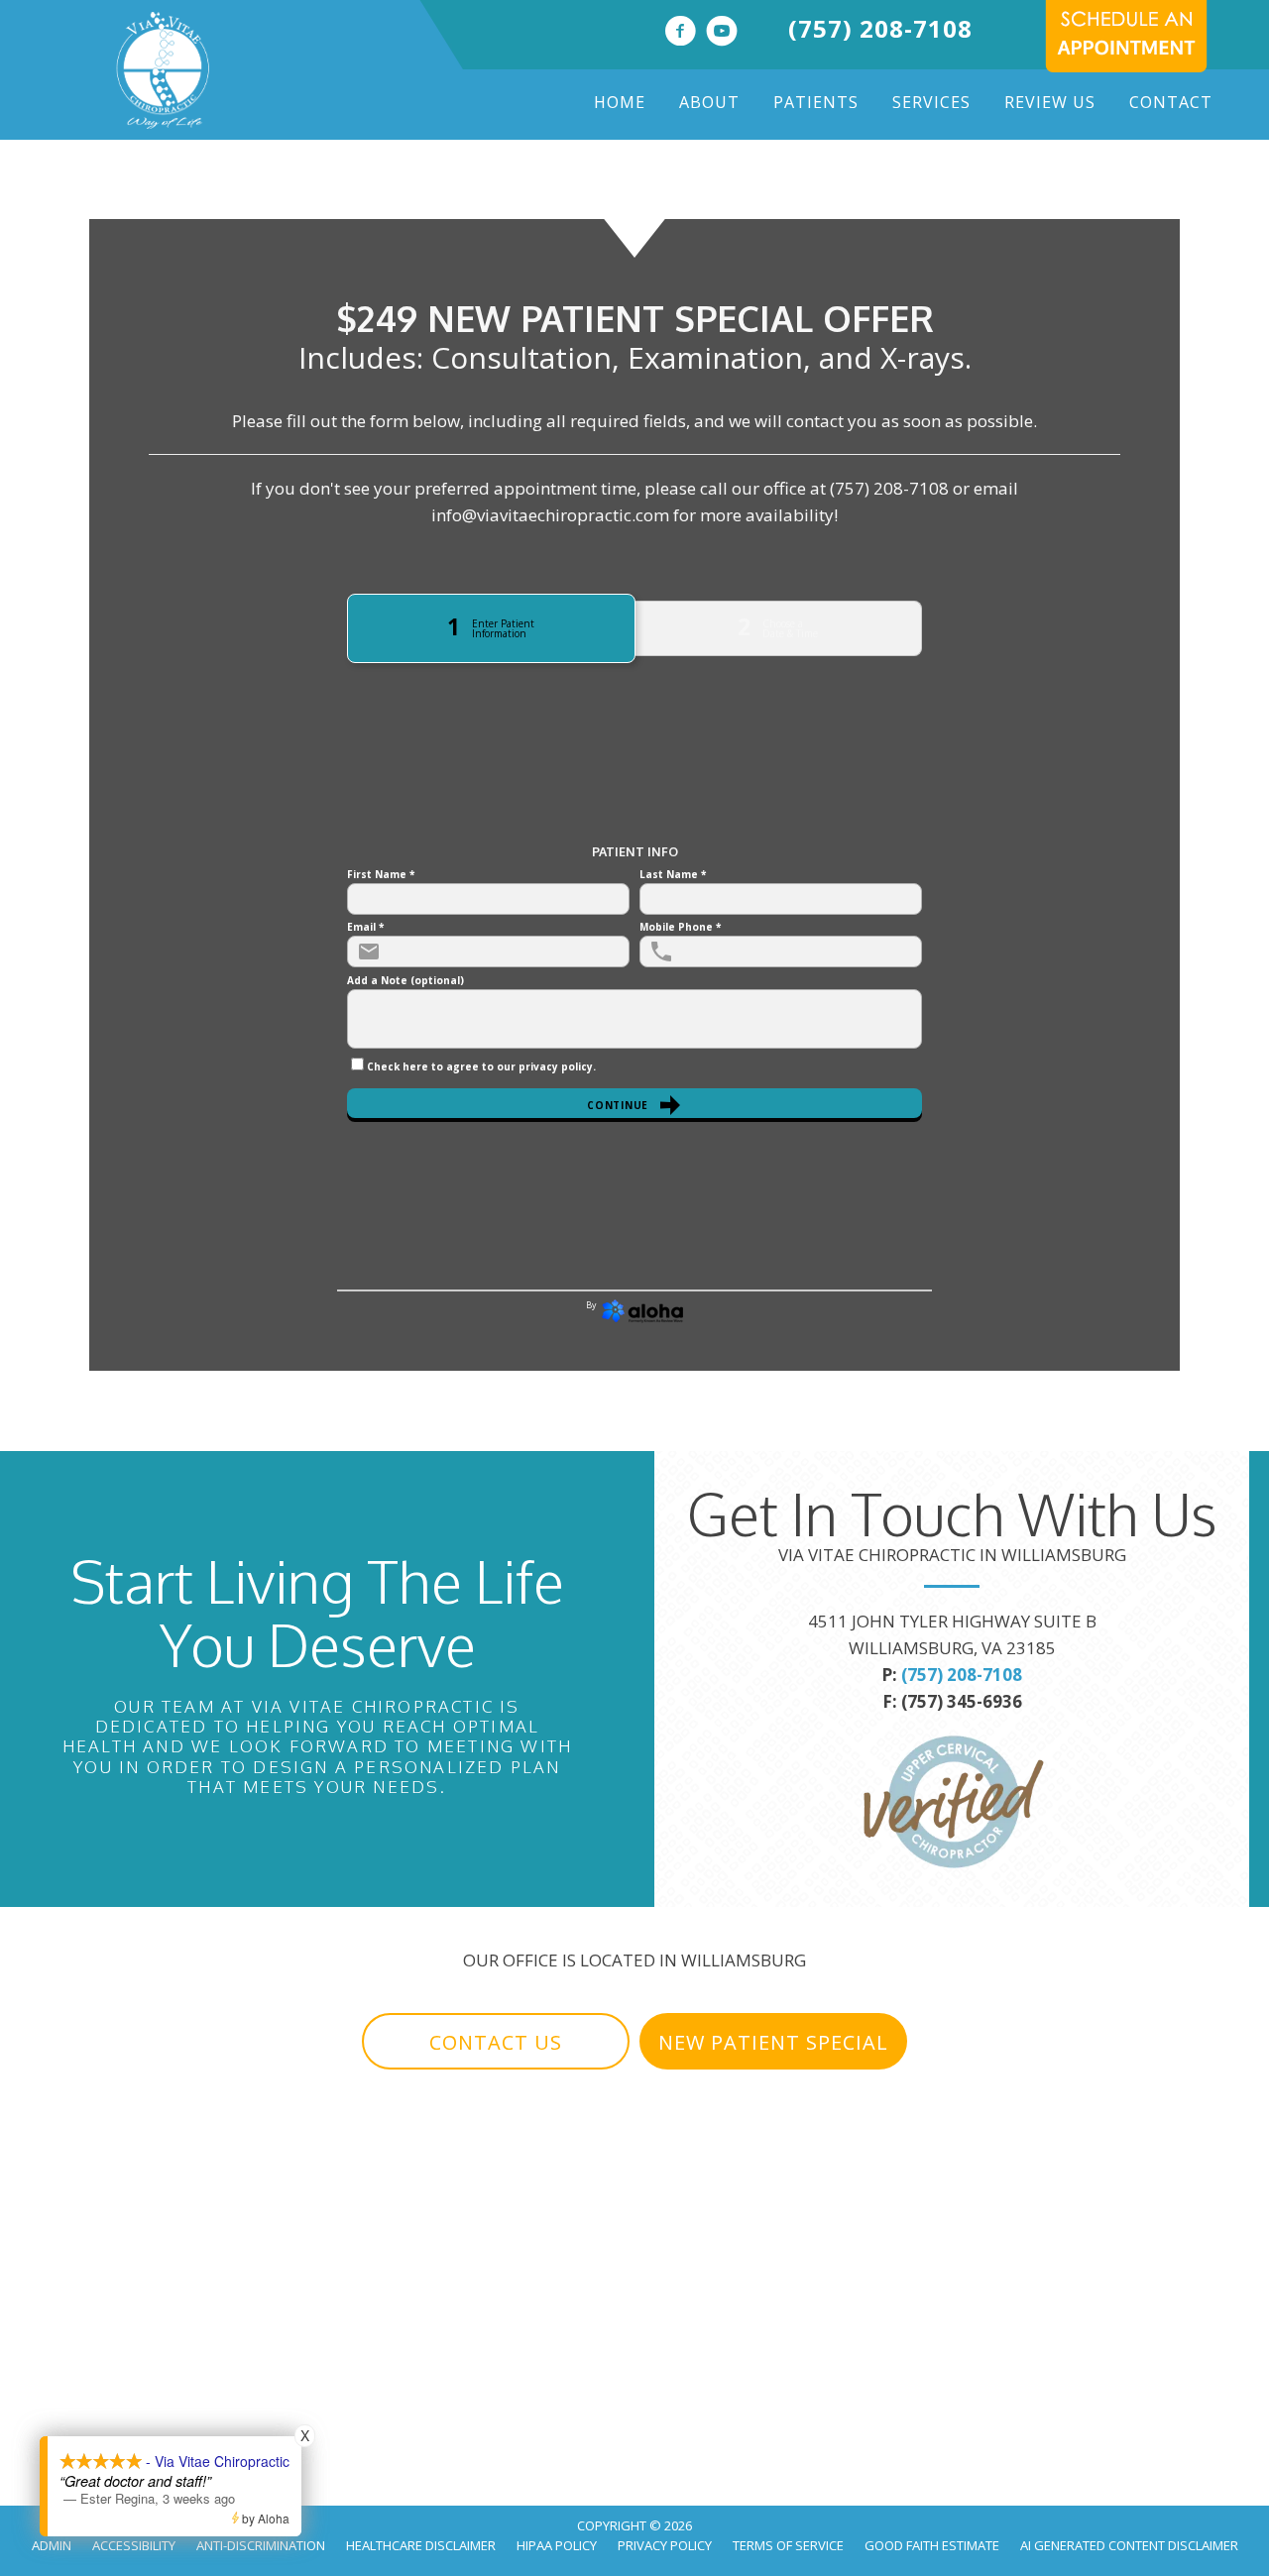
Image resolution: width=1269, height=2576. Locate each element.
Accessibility (134, 2545)
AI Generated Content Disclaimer (1129, 2545)
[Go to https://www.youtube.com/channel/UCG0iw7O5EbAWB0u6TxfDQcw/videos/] (722, 33)
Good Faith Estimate (932, 2545)
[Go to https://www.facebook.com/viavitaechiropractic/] (680, 33)
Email (365, 927)
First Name (381, 874)
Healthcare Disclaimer (421, 2545)
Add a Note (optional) (405, 980)
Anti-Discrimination (261, 2545)
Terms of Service (788, 2545)
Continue (618, 1105)
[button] (496, 2042)
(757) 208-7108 (880, 28)
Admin (52, 2545)
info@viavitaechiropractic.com (550, 515)
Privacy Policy (665, 2545)
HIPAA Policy (557, 2545)
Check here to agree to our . (481, 1066)
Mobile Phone (680, 927)
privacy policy (556, 1066)
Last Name (673, 874)
